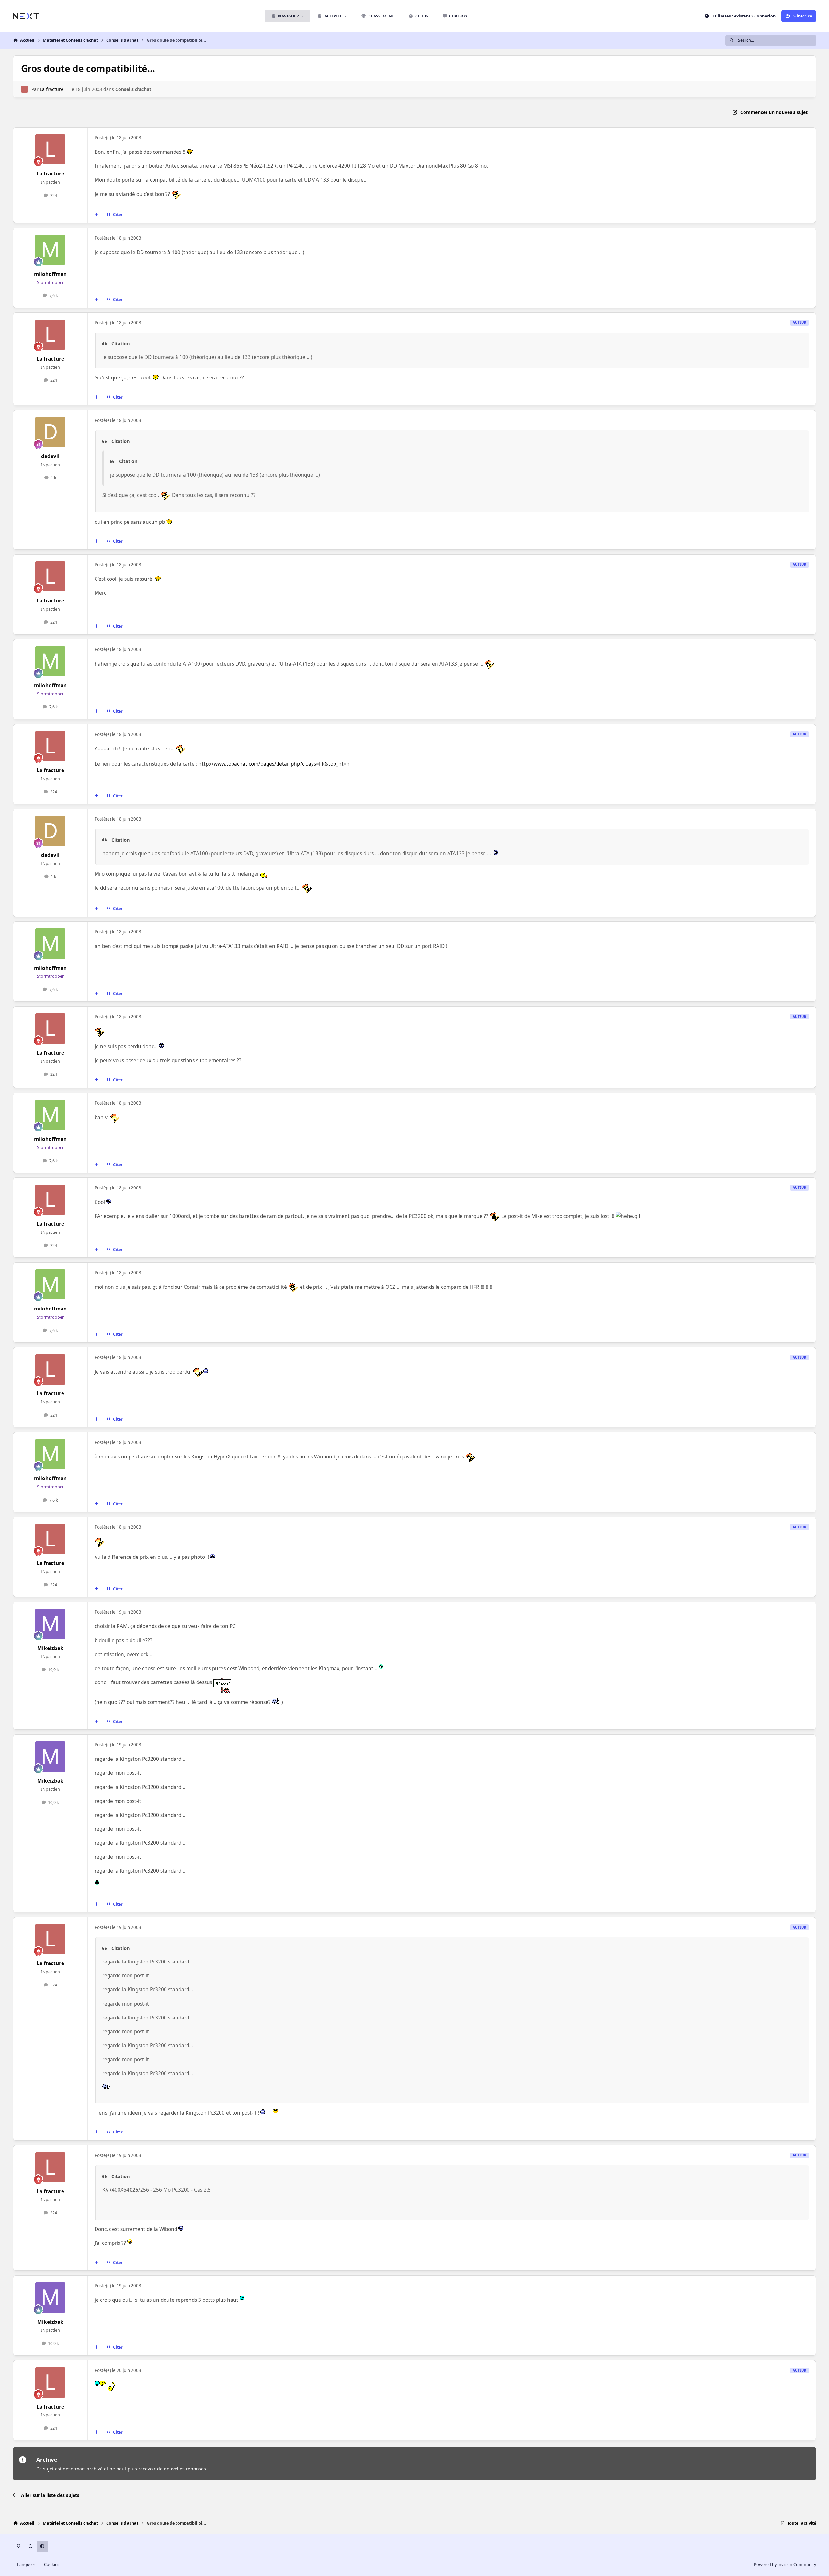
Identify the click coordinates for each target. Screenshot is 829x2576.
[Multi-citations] (97, 215)
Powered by (785, 2565)
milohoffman (50, 274)
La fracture (52, 89)
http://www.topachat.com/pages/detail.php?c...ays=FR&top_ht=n (274, 764)
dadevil (50, 456)
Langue (25, 2565)
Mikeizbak (50, 1648)
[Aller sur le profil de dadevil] (51, 432)
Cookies (52, 2565)
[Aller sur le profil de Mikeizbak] (51, 1624)
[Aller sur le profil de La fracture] (24, 89)
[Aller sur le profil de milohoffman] (51, 250)
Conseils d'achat (133, 89)
